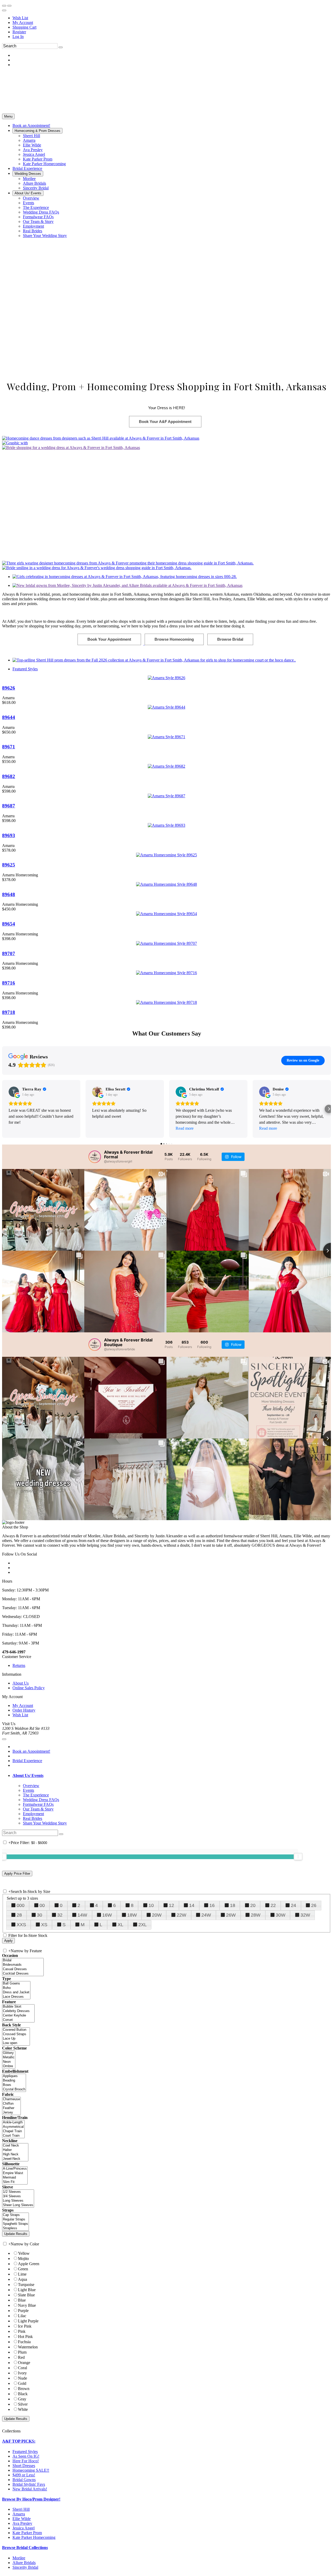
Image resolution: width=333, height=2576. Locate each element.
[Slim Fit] (15, 2182)
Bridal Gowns (24, 2480)
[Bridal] (23, 1960)
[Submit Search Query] (61, 1834)
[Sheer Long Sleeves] (18, 2205)
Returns (19, 1665)
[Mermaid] (15, 2178)
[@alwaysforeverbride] (95, 1345)
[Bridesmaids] (23, 1965)
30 (40, 1915)
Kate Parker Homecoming (34, 2537)
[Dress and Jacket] (16, 1992)
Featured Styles (25, 669)
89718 (9, 1012)
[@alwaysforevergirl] (95, 1157)
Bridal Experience (27, 1761)
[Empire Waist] (15, 2173)
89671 (9, 747)
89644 (9, 717)
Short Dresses (24, 2466)
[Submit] (61, 47)
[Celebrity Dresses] (18, 2011)
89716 (9, 983)
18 (233, 1905)
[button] (31, 126)
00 (42, 1905)
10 (151, 1905)
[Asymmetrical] (13, 2127)
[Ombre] (9, 2066)
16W (107, 1915)
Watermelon (28, 2347)
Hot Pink (25, 2337)
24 (293, 1905)
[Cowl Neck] (15, 2146)
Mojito (23, 2259)
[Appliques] (14, 2076)
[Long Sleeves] (18, 2201)
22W (181, 1915)
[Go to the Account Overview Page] (4, 10)
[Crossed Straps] (16, 2034)
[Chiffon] (11, 2104)
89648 (9, 894)
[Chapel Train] (13, 2131)
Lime (22, 2274)
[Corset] (18, 2020)
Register (19, 32)
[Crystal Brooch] (14, 2089)
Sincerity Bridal (25, 2567)
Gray (22, 2399)
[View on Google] (14, 1092)
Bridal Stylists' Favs (29, 2484)
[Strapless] (15, 2228)
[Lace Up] (16, 2039)
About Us (21, 1683)
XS (44, 1925)
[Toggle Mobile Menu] (4, 1739)
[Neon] (9, 2062)
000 (21, 1905)
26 (314, 1905)
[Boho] (16, 1988)
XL (120, 1925)
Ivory (22, 2373)
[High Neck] (15, 2154)
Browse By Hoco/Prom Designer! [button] (31, 2499)
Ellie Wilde (22, 2519)
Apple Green (29, 2264)
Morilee (19, 2558)
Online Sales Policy (29, 1688)
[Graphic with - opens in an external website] (15, 443)
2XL (143, 1925)
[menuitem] (172, 18)
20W (157, 1915)
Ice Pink (25, 2326)
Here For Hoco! (26, 2461)
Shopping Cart (24, 27)
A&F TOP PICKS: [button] (19, 2441)
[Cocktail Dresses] (23, 1974)
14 (192, 1905)
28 (19, 1915)
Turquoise (26, 2285)
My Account (23, 23)
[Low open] (16, 2043)
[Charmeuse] (11, 2099)
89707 (9, 953)
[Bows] (14, 2085)
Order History (24, 1710)
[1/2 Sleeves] (18, 2192)
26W (231, 1915)
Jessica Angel (24, 2528)
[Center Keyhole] (18, 2016)
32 (60, 1915)
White (23, 2409)
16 (212, 1905)
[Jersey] (11, 2113)
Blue (22, 2300)
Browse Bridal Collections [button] (25, 2548)
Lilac (22, 2316)
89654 (9, 924)
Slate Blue (26, 2295)
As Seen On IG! (26, 2456)
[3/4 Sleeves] (18, 2196)
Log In (18, 37)
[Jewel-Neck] (15, 2159)
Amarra (19, 2514)
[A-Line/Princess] (15, 2169)
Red (21, 2357)
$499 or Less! (24, 2475)
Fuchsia (24, 2342)
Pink (22, 2331)
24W (206, 1915)
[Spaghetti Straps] (15, 2224)
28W (256, 1915)
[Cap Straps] (15, 2215)
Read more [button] (185, 1128)
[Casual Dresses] (23, 1969)
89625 (9, 865)
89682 (9, 776)
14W (82, 1915)
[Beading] (14, 2081)
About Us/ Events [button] (28, 1775)
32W (305, 1915)
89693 (9, 835)
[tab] (172, 1776)
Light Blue (27, 2290)
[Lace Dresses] (16, 1997)
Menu (8, 116)
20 (253, 1905)
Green (23, 2269)
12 (171, 1905)
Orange (24, 2363)
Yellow (24, 2253)
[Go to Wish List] (9, 6)
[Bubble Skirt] (18, 2007)
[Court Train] (13, 2136)
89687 (9, 806)
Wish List (20, 18)
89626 (9, 688)
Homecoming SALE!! (31, 2470)
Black (23, 2394)
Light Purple (28, 2321)
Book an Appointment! (31, 1751)
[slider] (298, 1856)
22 (273, 1905)
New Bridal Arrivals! (30, 2489)
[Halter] (15, 2150)
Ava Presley (22, 2523)
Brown (24, 2389)
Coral (23, 2368)
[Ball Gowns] (16, 1984)
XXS (21, 1925)
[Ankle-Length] (13, 2122)
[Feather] (11, 2108)
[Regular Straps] (15, 2220)
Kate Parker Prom (27, 2533)
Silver (23, 2404)
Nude (23, 2378)
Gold (22, 2383)
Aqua (23, 2279)
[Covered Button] (16, 2030)
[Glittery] (9, 2053)
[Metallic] (9, 2057)
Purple (23, 2311)
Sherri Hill (21, 2509)
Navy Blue (27, 2305)
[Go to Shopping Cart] (4, 6)
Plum (22, 2352)
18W (132, 1915)
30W (281, 1915)
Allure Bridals (24, 2563)
